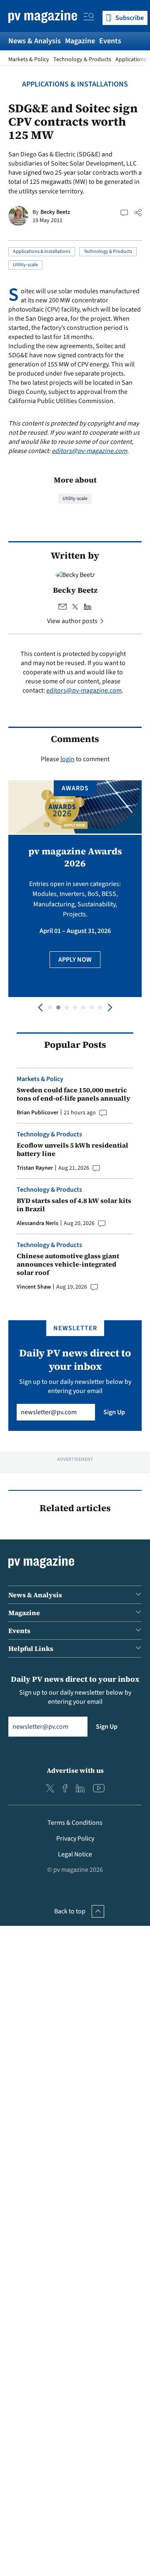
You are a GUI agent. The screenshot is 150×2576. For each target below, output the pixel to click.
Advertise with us (75, 1770)
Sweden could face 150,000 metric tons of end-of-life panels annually (74, 1094)
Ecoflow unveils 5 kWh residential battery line (72, 1149)
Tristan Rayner (35, 1168)
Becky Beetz (55, 212)
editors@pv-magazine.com (89, 451)
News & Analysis (35, 41)
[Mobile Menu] (89, 18)
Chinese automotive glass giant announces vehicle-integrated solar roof (68, 1264)
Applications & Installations (75, 84)
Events (110, 41)
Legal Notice (75, 1854)
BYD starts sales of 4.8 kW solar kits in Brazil (74, 1205)
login (67, 759)
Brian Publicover (37, 1113)
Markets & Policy (29, 59)
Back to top (70, 1911)
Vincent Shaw (34, 1287)
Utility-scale (25, 265)
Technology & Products (82, 59)
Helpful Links (31, 1648)
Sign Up (114, 1412)
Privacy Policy (75, 1839)
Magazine (80, 41)
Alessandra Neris (37, 1223)
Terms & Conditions (75, 1823)
